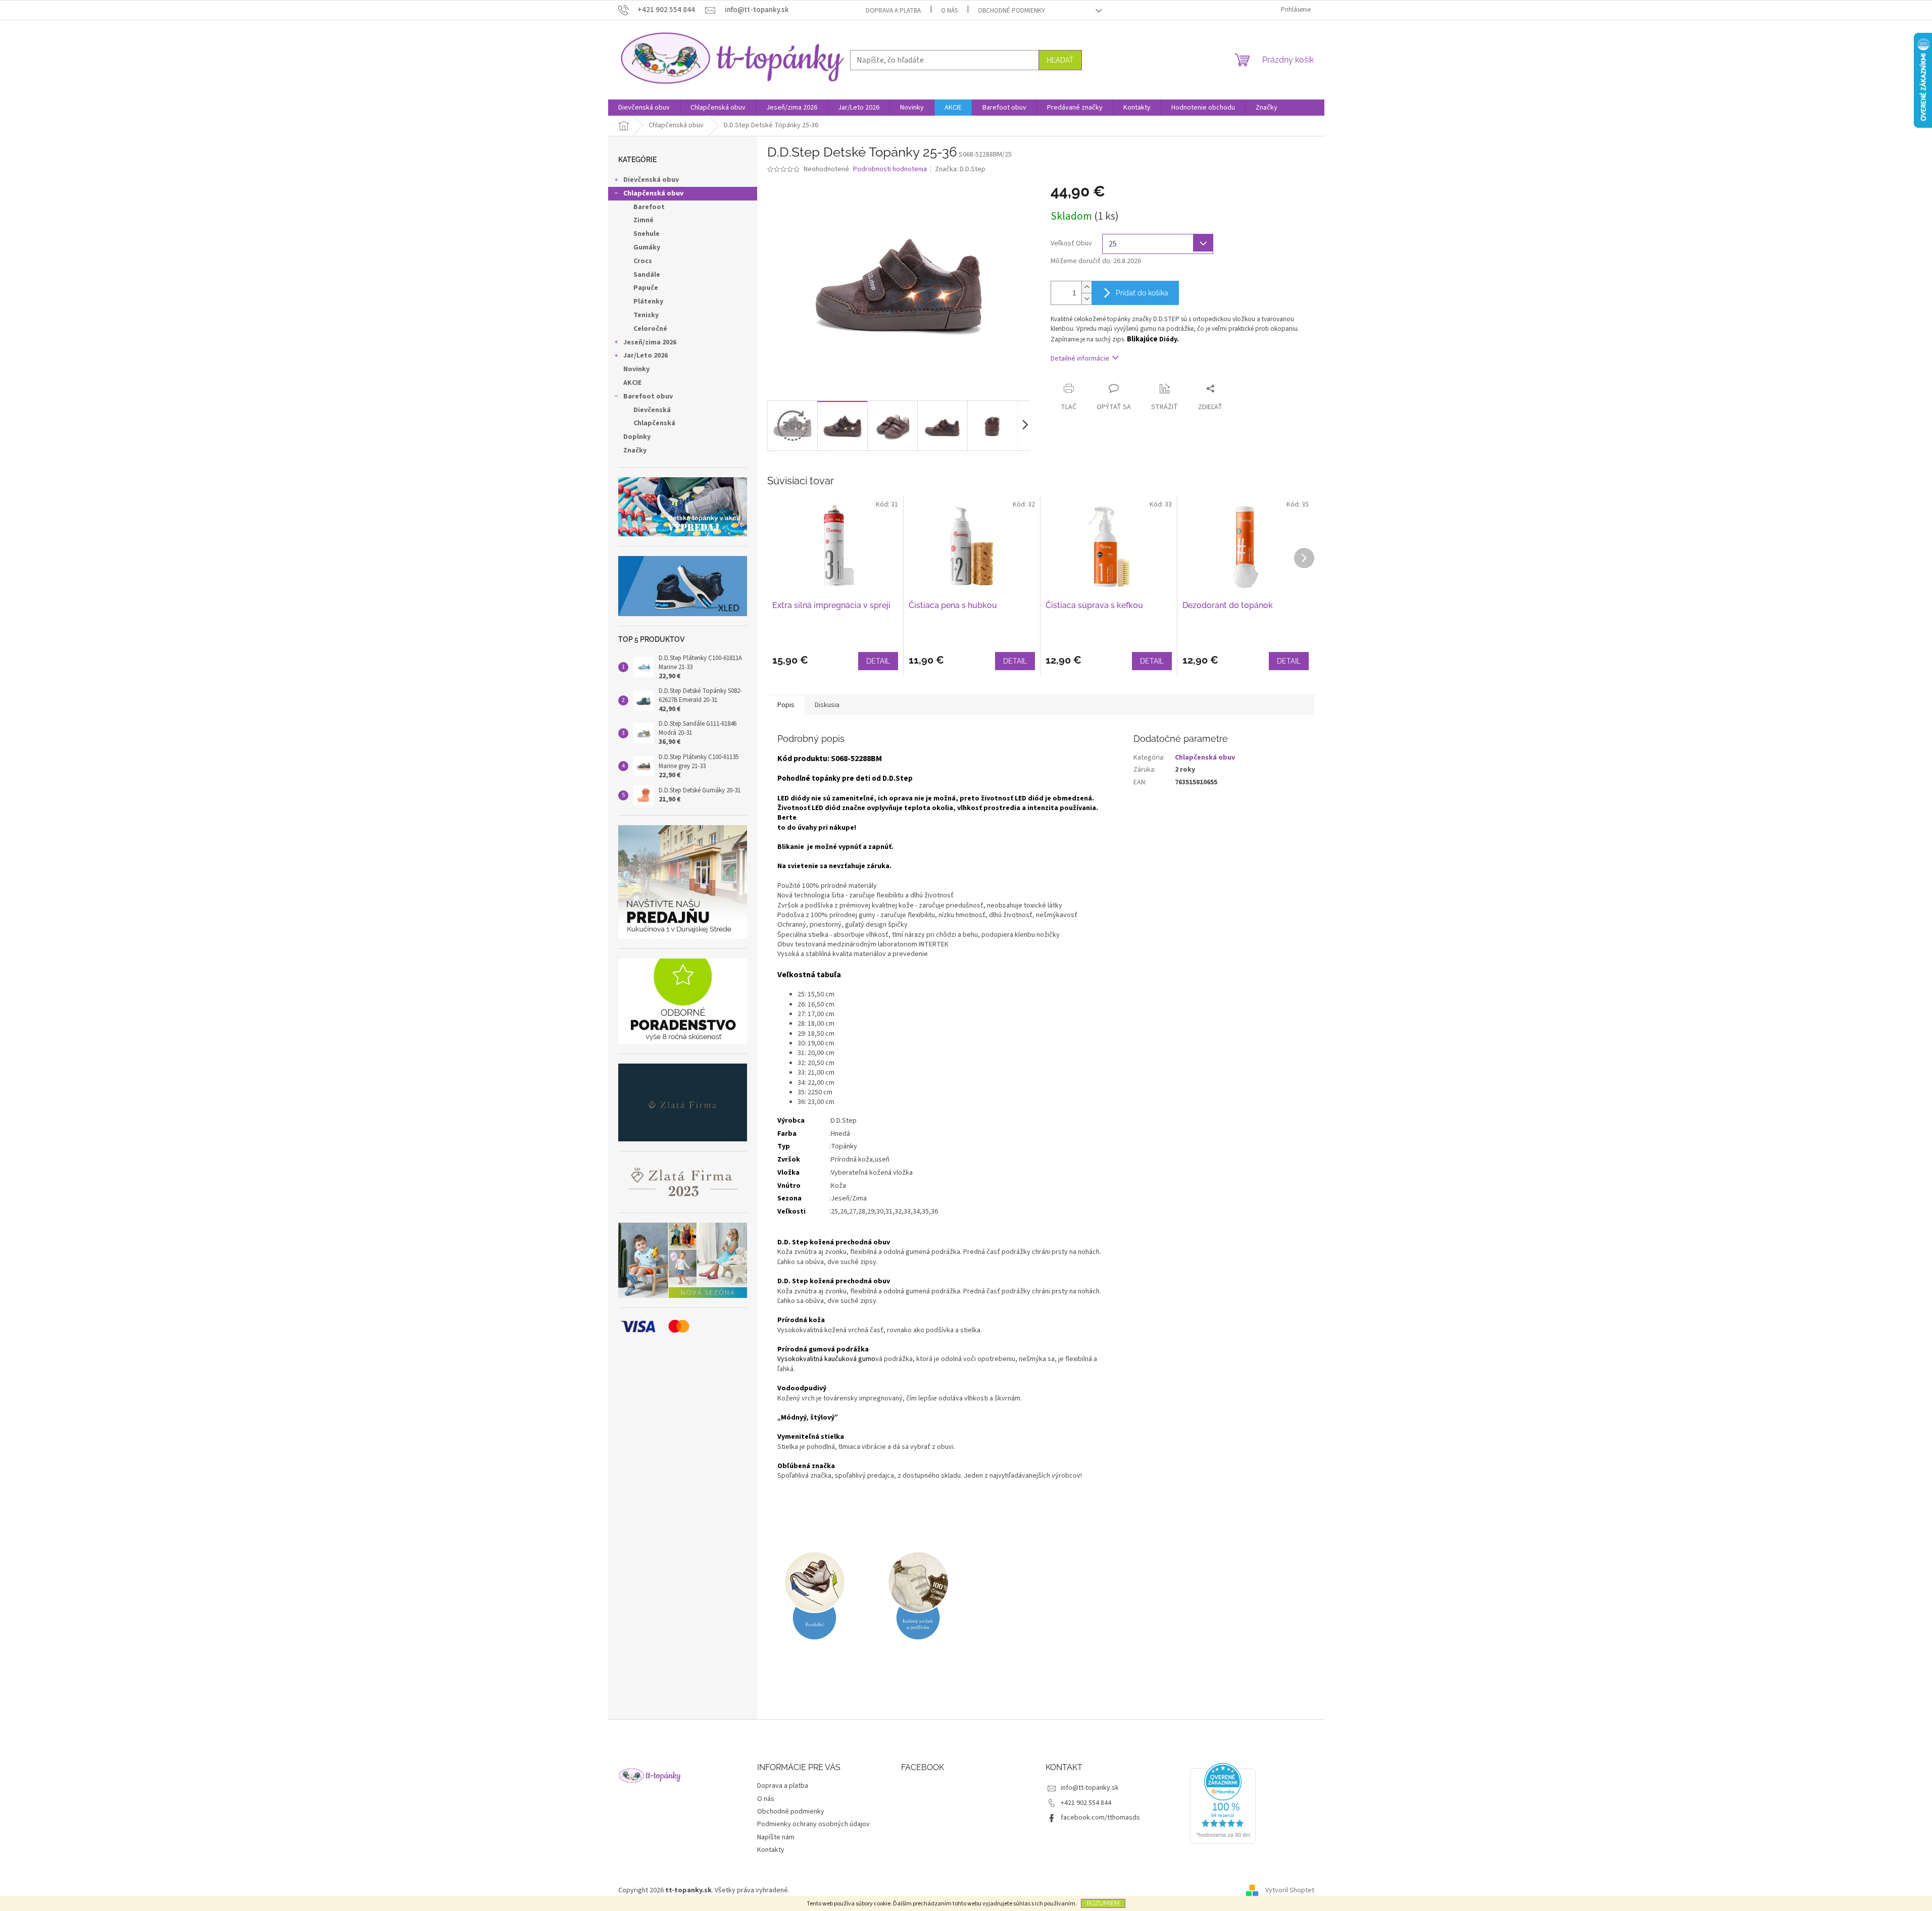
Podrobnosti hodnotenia (890, 169)
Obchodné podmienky (1011, 11)
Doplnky (637, 437)
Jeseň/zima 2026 (650, 342)
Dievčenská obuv (651, 180)
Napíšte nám (776, 1837)
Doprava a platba (893, 11)
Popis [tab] (786, 705)
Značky (635, 450)
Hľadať (1060, 60)
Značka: (960, 169)
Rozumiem (1103, 1903)
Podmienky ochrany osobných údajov (813, 1824)
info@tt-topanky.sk (1090, 1788)
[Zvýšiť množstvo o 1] (1086, 287)
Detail (878, 661)
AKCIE (632, 383)
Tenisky (646, 315)
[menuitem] (644, 108)
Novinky (636, 369)
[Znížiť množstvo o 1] (1086, 299)
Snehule (647, 234)
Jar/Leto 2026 (646, 356)
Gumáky (647, 247)
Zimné (643, 220)
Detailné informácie (1080, 359)
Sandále (647, 275)
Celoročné (650, 329)
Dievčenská (652, 410)
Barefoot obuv (648, 396)
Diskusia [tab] (827, 705)
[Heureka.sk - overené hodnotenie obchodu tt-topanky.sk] (1223, 1803)
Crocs (643, 261)
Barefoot (649, 207)
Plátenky (648, 301)
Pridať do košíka (1142, 293)
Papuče (646, 288)
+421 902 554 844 (1086, 1803)
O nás (949, 11)
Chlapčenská (654, 423)
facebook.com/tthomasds (1100, 1818)
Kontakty (771, 1850)
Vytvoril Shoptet (1290, 1890)
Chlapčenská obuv (653, 193)
